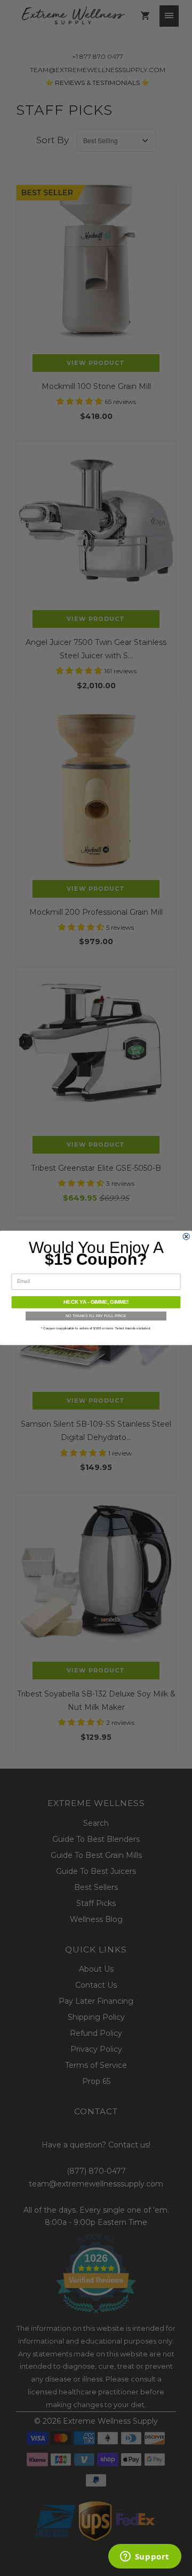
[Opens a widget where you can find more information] (145, 2557)
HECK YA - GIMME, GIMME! (96, 1302)
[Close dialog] (186, 1236)
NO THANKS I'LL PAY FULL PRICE (96, 1316)
